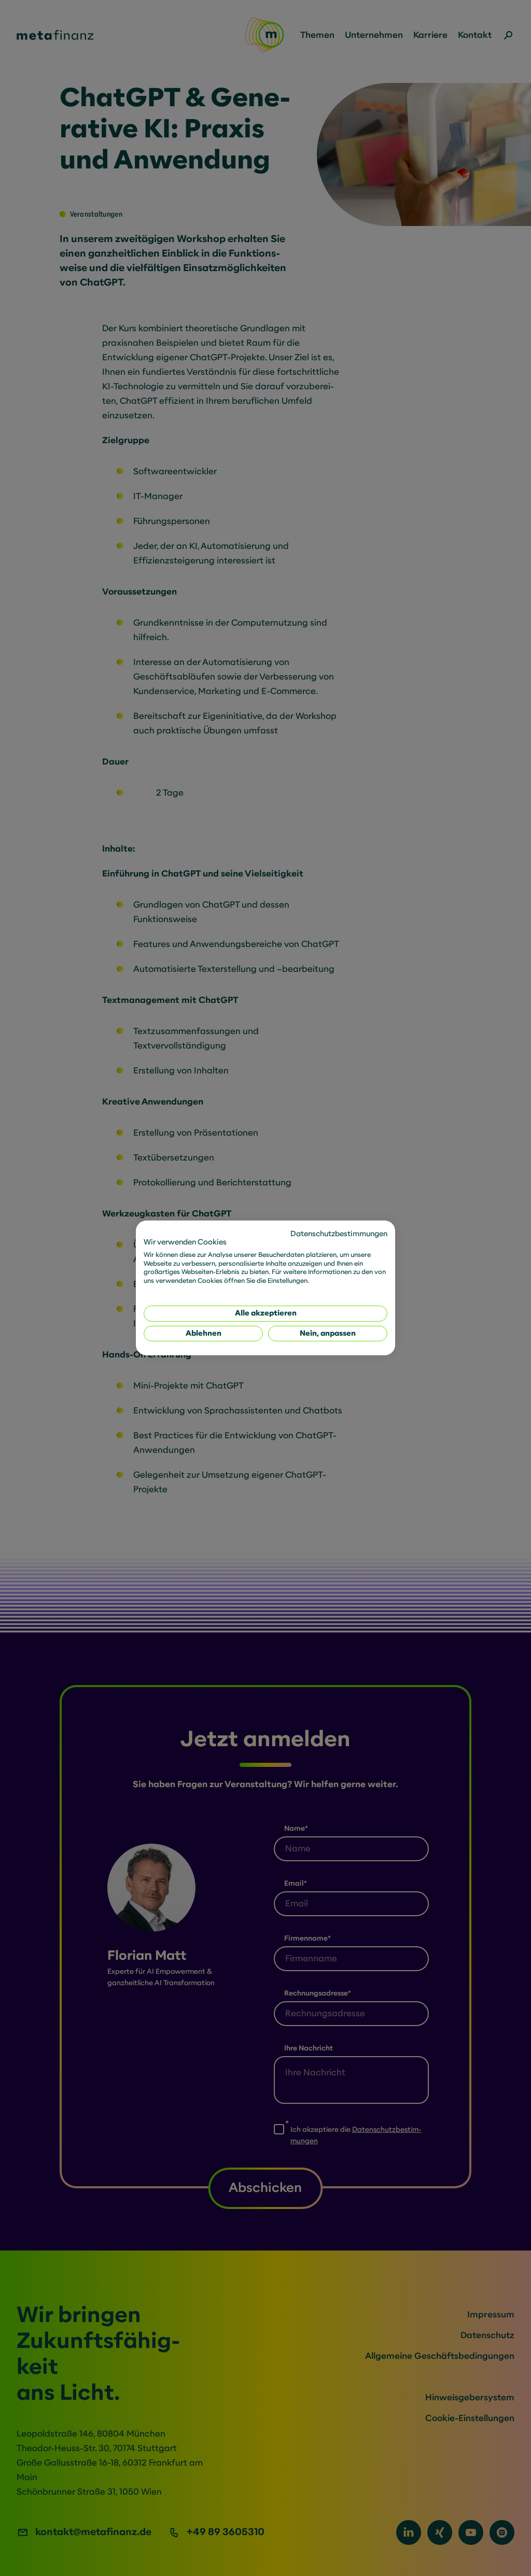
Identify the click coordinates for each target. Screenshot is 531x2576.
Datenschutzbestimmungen (339, 1234)
